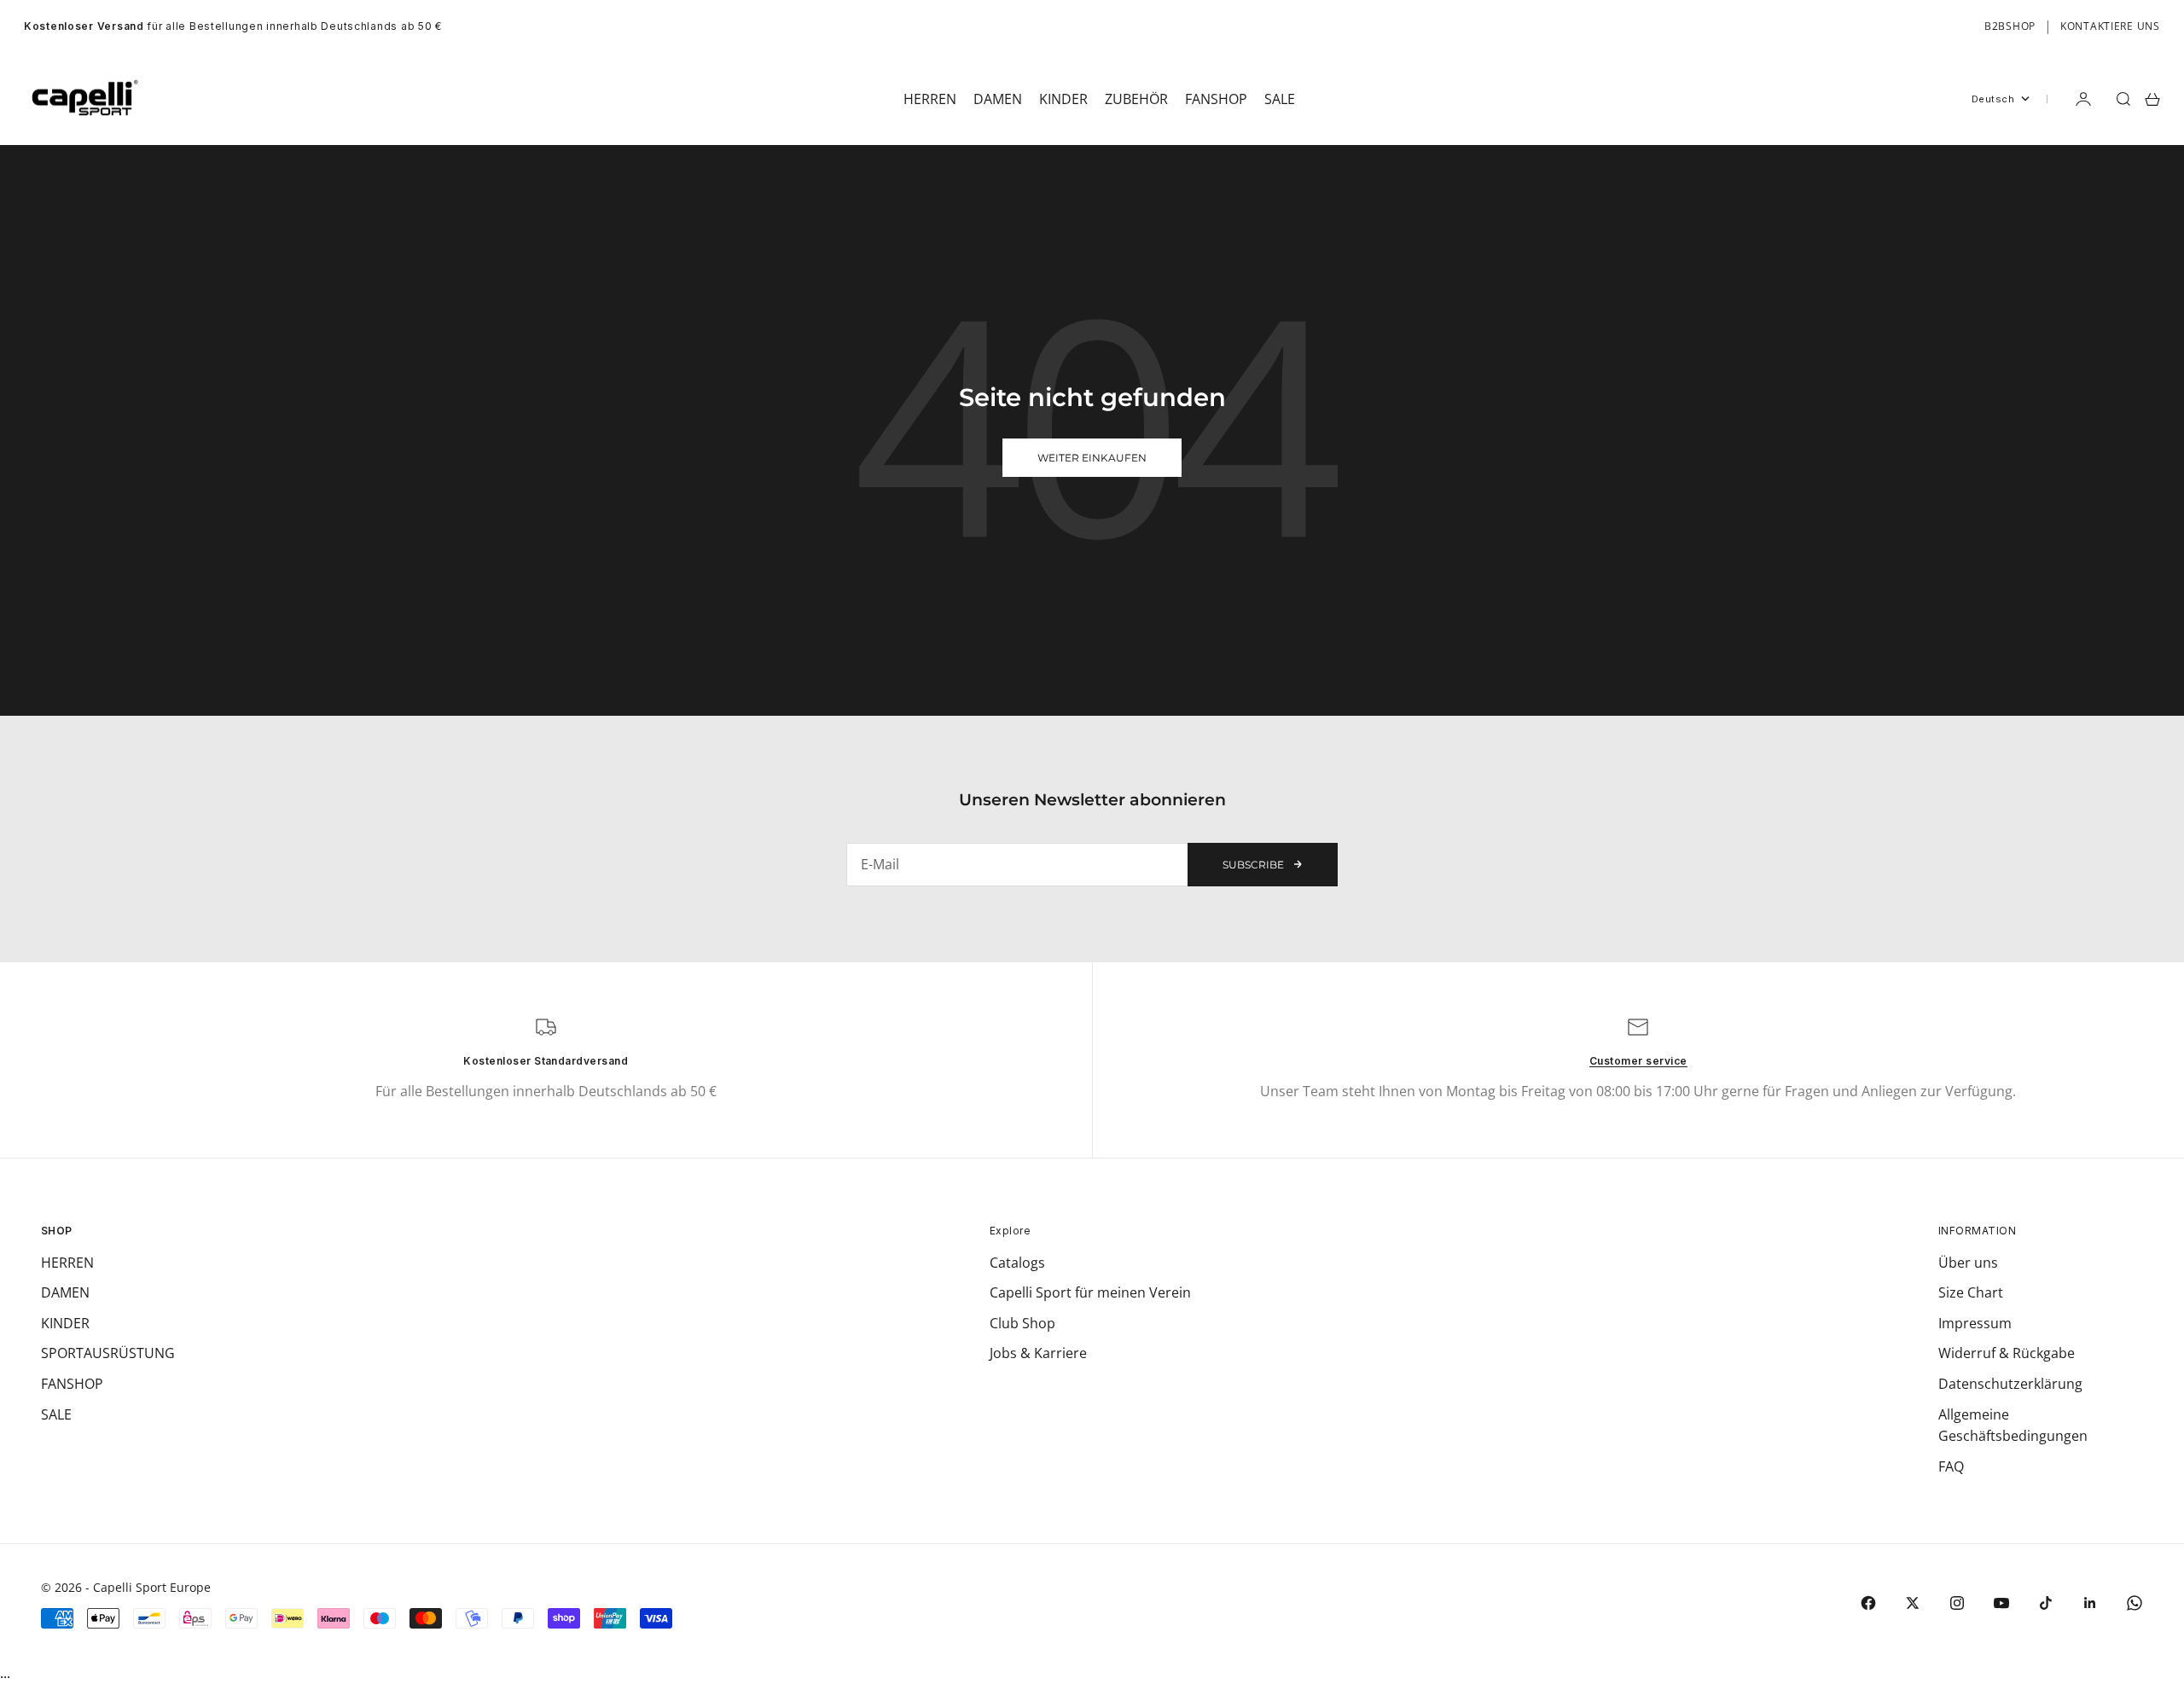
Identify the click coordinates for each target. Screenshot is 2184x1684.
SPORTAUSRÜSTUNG (108, 1353)
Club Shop (1022, 1323)
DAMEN (65, 1292)
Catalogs (1017, 1263)
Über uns (1968, 1263)
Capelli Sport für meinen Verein (1090, 1292)
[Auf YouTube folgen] (2001, 1603)
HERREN (67, 1263)
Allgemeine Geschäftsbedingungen (2013, 1426)
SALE (56, 1414)
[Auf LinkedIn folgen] (2090, 1603)
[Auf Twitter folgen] (1913, 1603)
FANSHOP (72, 1384)
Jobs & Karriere (1038, 1353)
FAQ (1951, 1466)
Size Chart (1971, 1292)
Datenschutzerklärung (2010, 1384)
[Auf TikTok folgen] (2046, 1603)
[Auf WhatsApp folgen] (2135, 1603)
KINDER (65, 1323)
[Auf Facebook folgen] (1868, 1603)
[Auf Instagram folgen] (1957, 1603)
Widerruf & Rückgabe (2007, 1353)
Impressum (1975, 1323)
